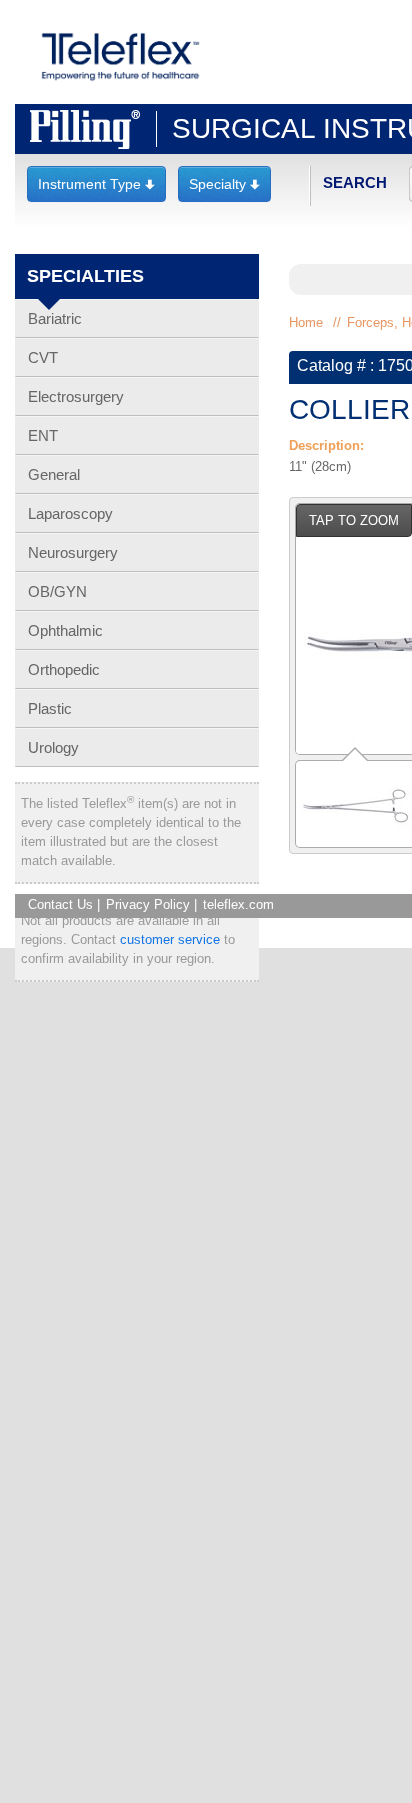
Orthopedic (64, 669)
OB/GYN (57, 591)
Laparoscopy (70, 513)
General (54, 474)
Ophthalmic (65, 630)
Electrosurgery (76, 396)
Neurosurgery (73, 552)
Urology (53, 747)
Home (306, 322)
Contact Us (60, 904)
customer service (170, 939)
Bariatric (55, 318)
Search (355, 182)
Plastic (50, 708)
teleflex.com (238, 904)
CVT (43, 357)
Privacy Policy (148, 904)
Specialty (224, 184)
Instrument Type (96, 184)
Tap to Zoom (354, 520)
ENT (43, 435)
